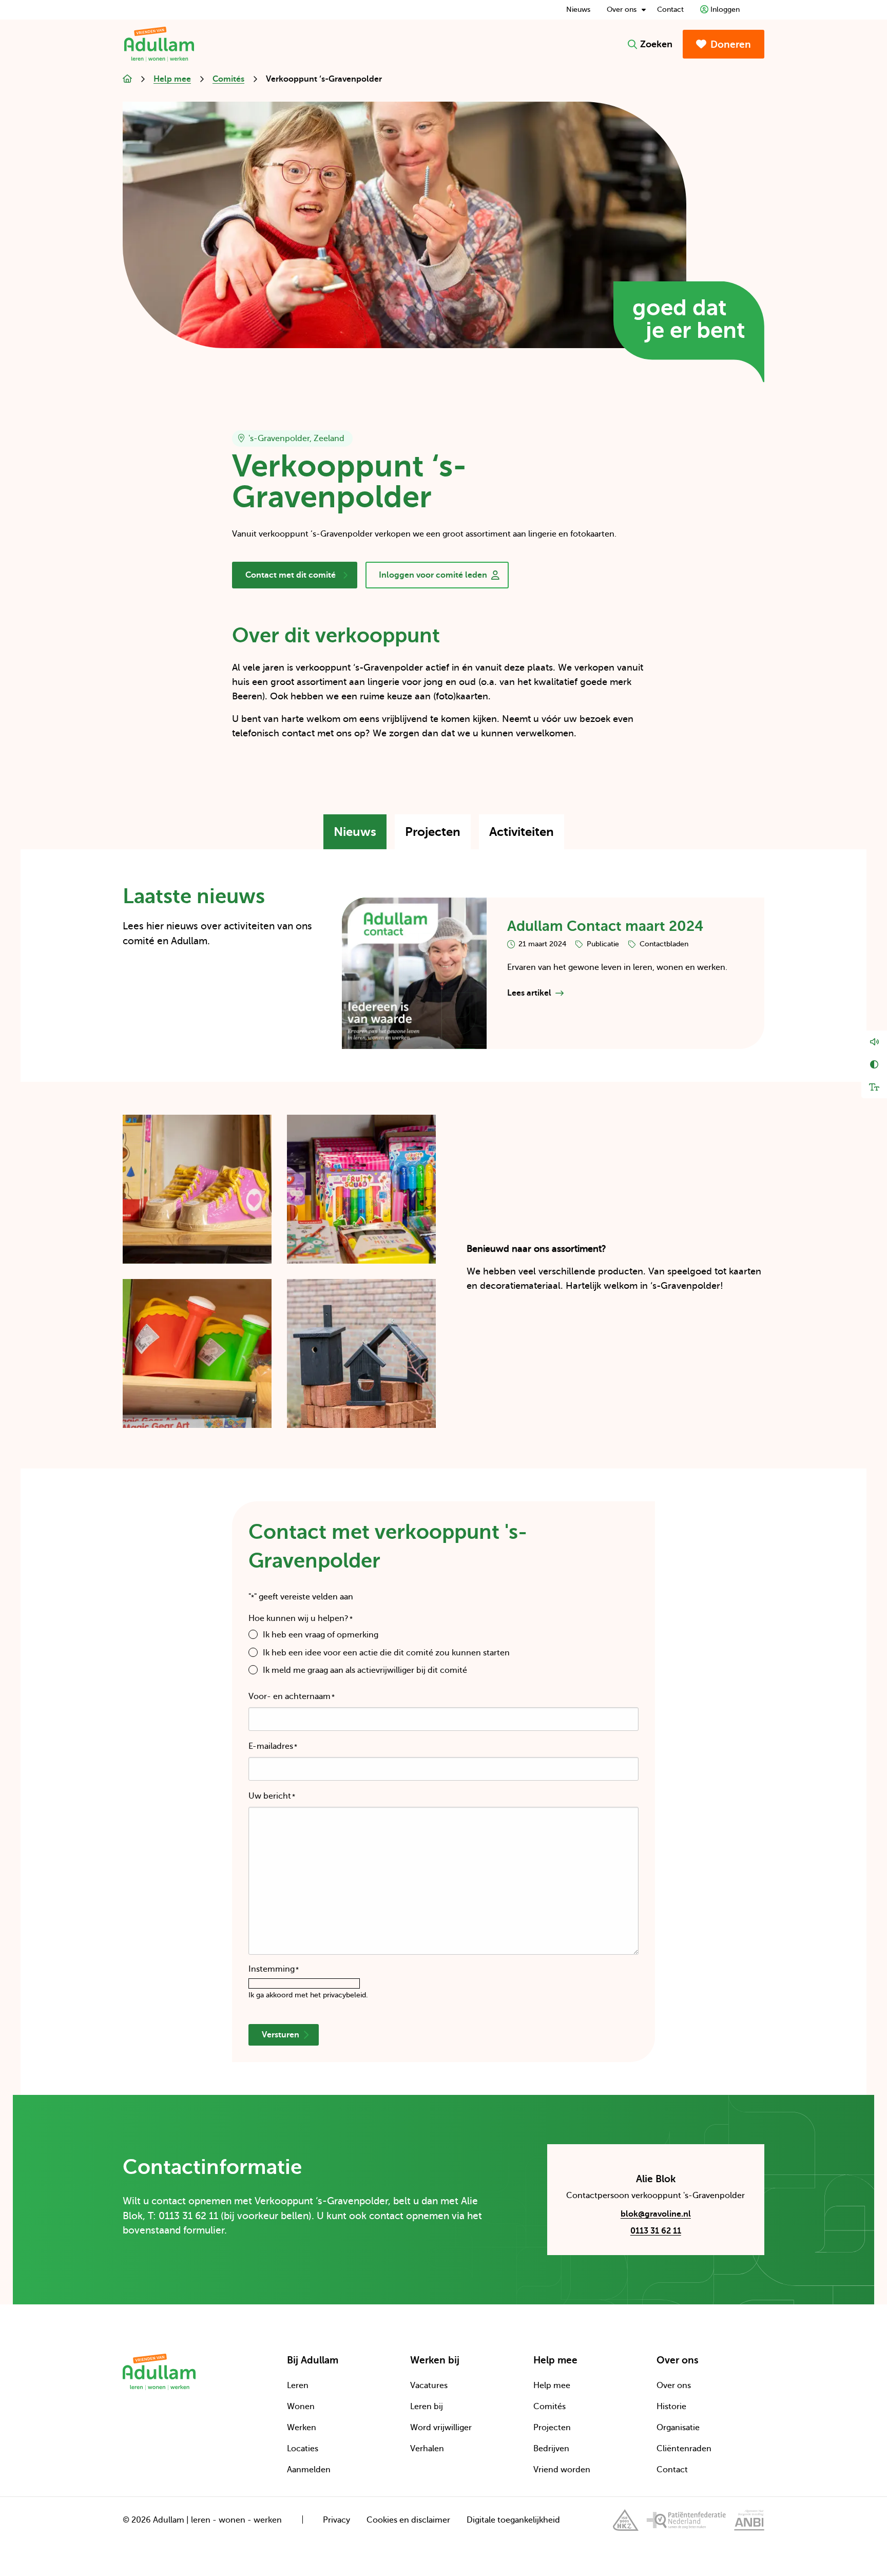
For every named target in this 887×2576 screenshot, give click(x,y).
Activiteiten (527, 837)
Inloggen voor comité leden (433, 579)
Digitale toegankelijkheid (513, 2520)
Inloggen (725, 9)
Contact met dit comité (290, 579)
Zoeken (656, 44)
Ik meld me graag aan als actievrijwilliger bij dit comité (365, 1670)
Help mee (552, 2386)
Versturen (281, 2035)
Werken (302, 2428)
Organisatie (678, 2428)
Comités (549, 2407)
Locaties (303, 2449)
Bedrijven (551, 2449)
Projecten (438, 837)
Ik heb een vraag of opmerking (321, 1635)
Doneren (731, 44)
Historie (671, 2407)
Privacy (336, 2520)
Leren (298, 2386)
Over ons (622, 9)
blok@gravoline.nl (629, 2216)
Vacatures (429, 2386)
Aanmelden (309, 2470)
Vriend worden (562, 2470)
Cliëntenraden (684, 2449)
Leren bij (427, 2407)
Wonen (301, 2407)
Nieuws (578, 9)
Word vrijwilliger (441, 2428)
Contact (670, 9)
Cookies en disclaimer (408, 2520)
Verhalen (427, 2449)
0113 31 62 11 (656, 2231)
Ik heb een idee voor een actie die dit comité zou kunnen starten (386, 1653)
